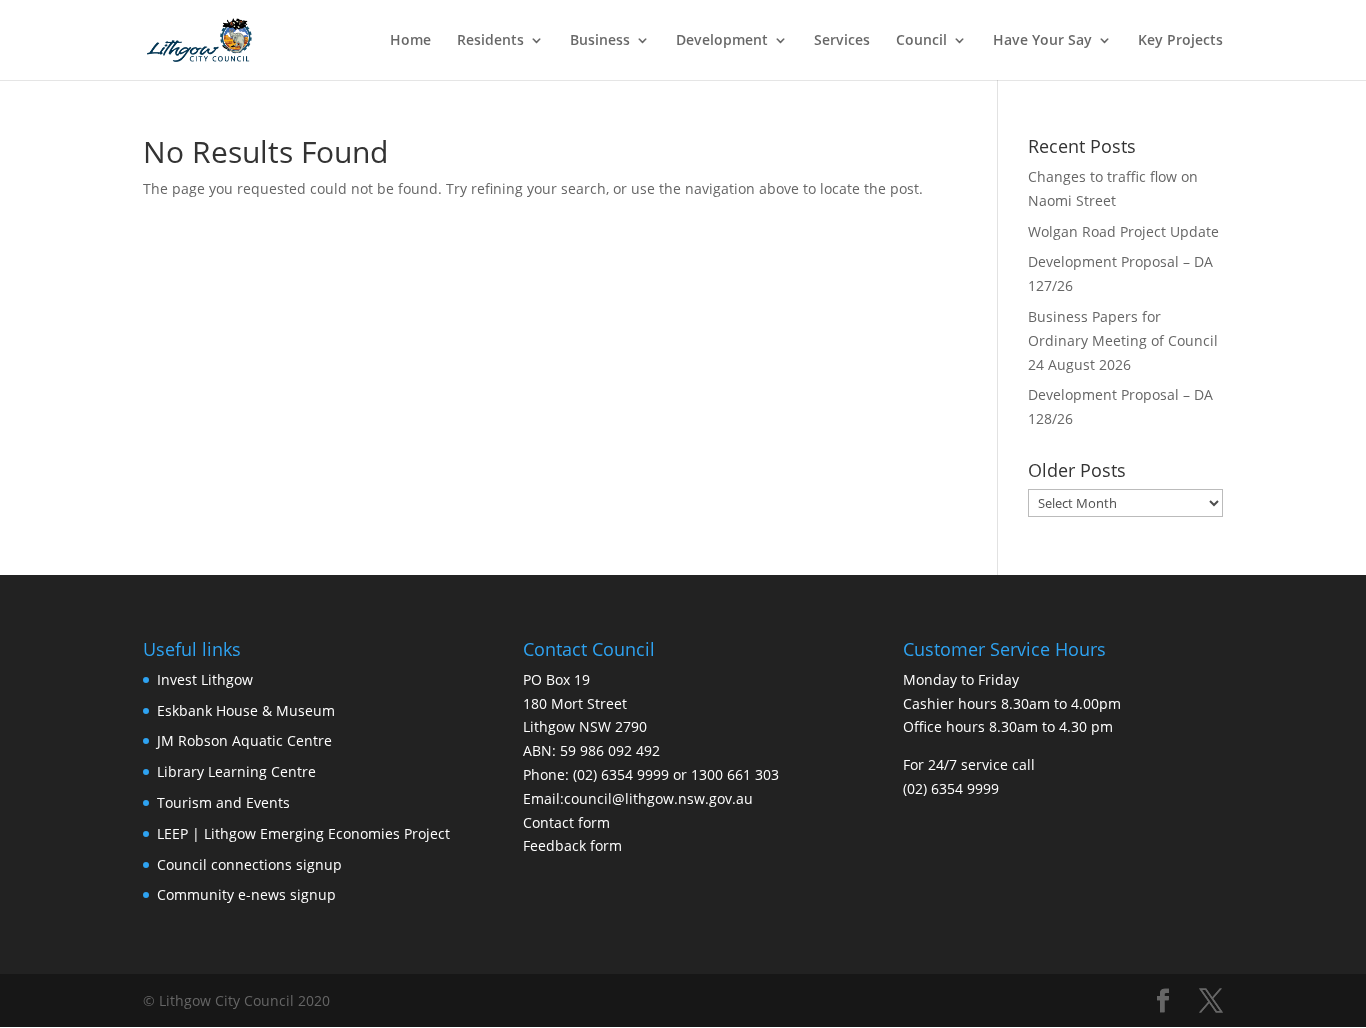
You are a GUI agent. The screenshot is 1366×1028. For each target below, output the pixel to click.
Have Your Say (1042, 41)
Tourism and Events (223, 802)
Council (921, 41)
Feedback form (572, 845)
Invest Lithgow (205, 679)
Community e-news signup (246, 894)
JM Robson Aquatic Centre (244, 740)
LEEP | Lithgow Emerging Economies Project (303, 833)
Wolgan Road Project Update (1123, 231)
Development (722, 41)
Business (600, 41)
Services (842, 41)
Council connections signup (249, 864)
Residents (490, 41)
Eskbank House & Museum (246, 710)
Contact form (566, 822)
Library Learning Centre (236, 771)
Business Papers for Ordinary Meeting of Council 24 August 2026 (1123, 340)
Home (410, 41)
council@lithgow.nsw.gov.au (658, 798)
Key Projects (1180, 41)
